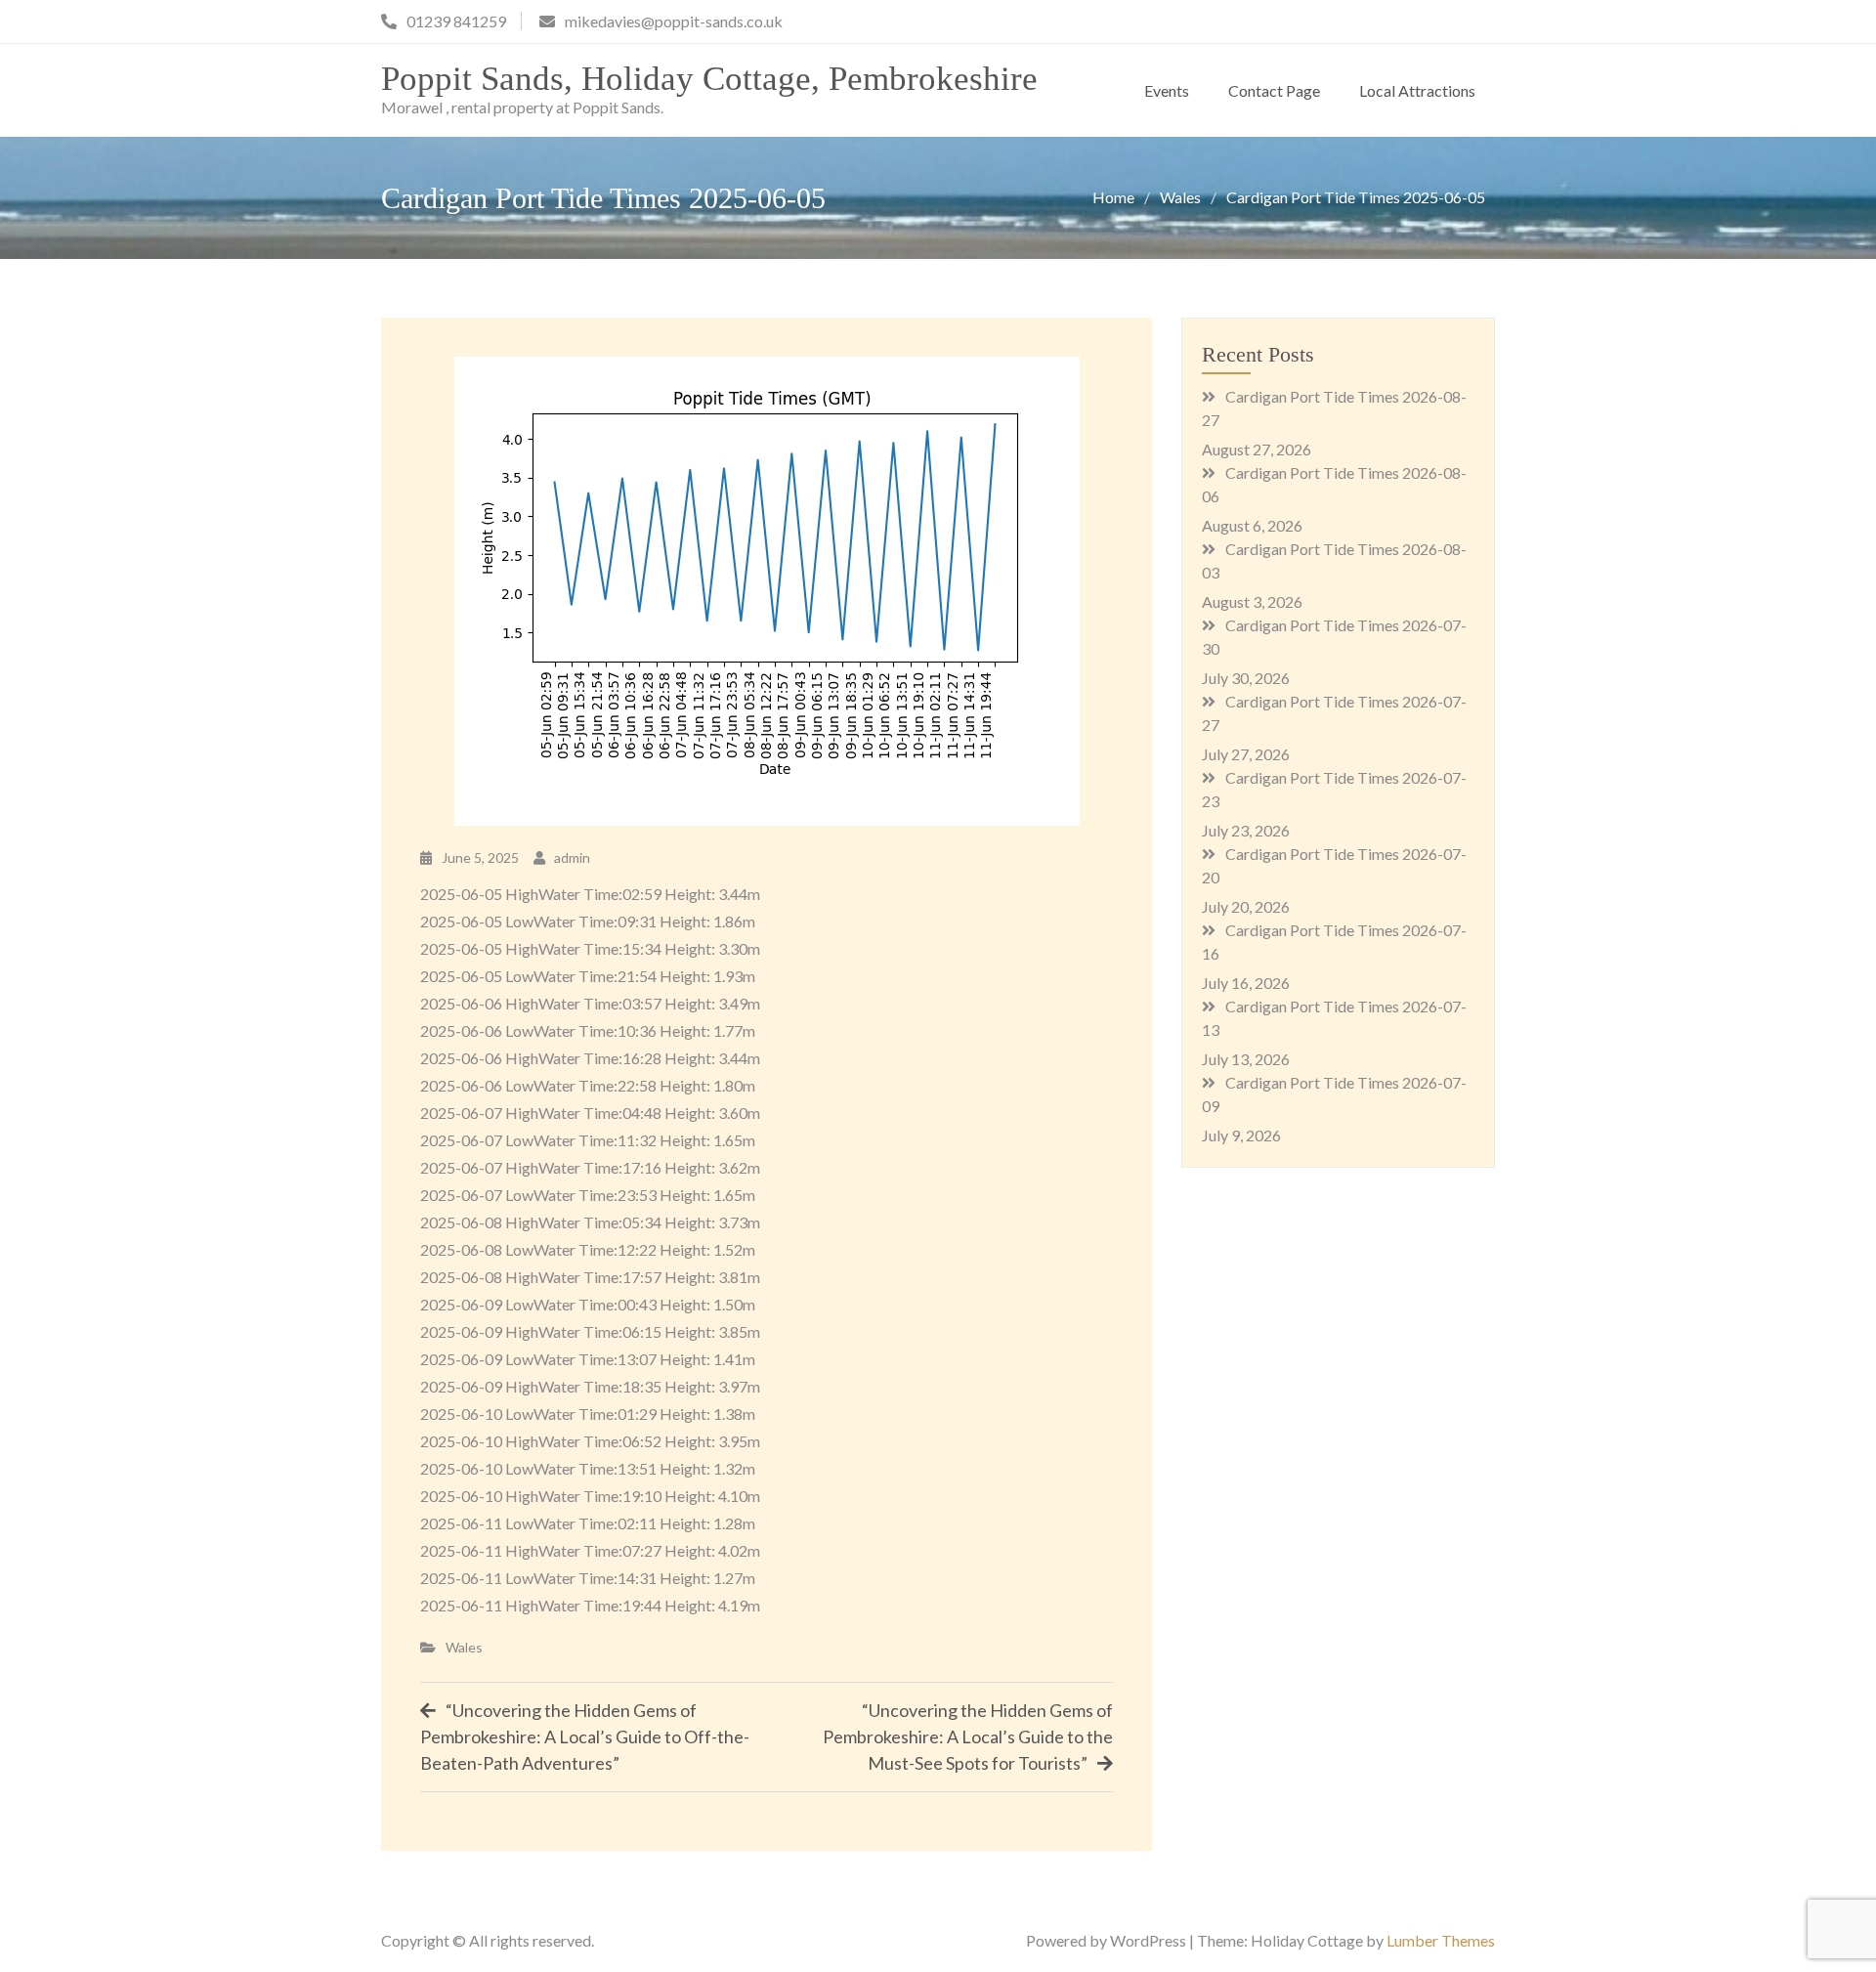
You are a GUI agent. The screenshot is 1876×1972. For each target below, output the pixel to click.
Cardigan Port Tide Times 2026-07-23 (1334, 789)
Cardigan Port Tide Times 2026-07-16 (1334, 942)
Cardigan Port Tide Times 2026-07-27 (1334, 713)
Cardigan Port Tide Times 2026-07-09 (1334, 1094)
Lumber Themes (1441, 1940)
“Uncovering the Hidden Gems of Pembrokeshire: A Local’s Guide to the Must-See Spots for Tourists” (968, 1736)
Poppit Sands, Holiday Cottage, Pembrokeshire (709, 79)
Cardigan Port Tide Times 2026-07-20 (1334, 865)
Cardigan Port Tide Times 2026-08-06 (1334, 484)
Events (1167, 90)
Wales (464, 1647)
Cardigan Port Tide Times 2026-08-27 (1334, 408)
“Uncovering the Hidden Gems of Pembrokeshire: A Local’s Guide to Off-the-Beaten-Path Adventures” (585, 1736)
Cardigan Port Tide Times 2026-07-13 (1334, 1018)
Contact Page (1274, 90)
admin (572, 857)
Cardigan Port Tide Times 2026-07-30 (1334, 637)
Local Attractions (1417, 90)
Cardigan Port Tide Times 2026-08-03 (1334, 560)
